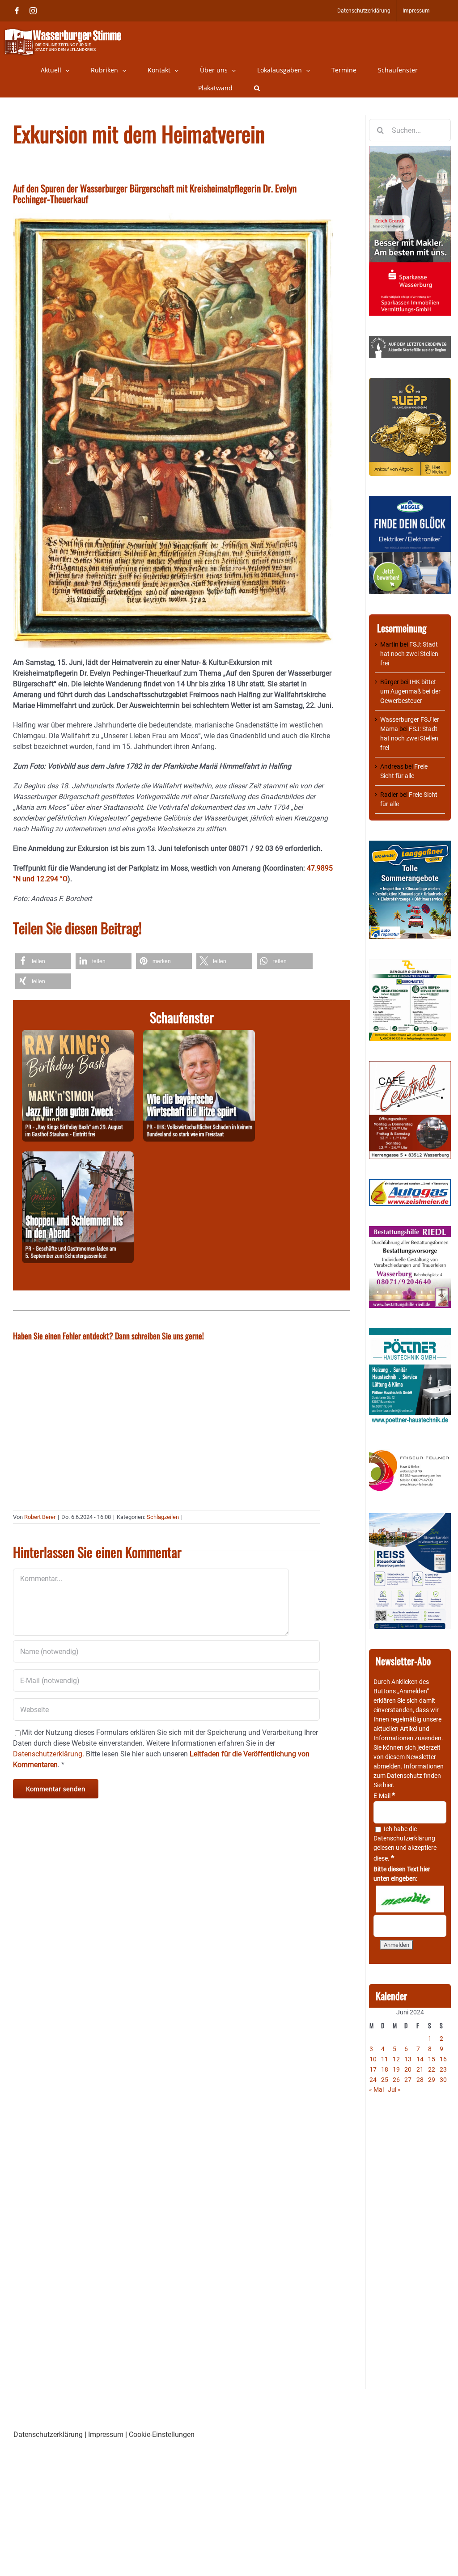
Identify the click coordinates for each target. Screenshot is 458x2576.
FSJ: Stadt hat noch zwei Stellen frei (409, 654)
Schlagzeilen (163, 1517)
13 (408, 2059)
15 (432, 2059)
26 (396, 2080)
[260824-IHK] (199, 1035)
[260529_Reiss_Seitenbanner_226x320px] (410, 1518)
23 (443, 2069)
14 (420, 2059)
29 (432, 2080)
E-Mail (384, 1796)
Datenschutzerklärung (404, 1838)
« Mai (376, 2090)
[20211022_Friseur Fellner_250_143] (410, 1451)
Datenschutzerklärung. (49, 1754)
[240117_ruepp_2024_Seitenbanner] (410, 382)
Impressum (106, 2434)
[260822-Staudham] (78, 1035)
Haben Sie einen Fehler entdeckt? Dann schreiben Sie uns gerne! (108, 1336)
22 (432, 2069)
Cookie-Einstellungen (162, 2434)
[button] (257, 88)
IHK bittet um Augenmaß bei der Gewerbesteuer (410, 691)
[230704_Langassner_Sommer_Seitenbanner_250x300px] (410, 845)
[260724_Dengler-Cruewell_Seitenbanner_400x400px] (410, 964)
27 (408, 2080)
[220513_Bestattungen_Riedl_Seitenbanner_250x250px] (410, 1231)
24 (373, 2080)
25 (385, 2080)
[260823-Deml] (78, 1157)
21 (420, 2069)
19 (396, 2069)
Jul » (394, 2090)
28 (420, 2080)
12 (396, 2059)
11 (385, 2059)
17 (373, 2069)
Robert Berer (40, 1517)
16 (443, 2059)
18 (385, 2069)
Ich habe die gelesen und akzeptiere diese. (405, 1844)
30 (443, 2080)
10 (373, 2059)
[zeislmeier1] (410, 1184)
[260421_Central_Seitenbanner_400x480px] (410, 1066)
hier (388, 1785)
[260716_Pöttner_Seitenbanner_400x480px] (410, 1332)
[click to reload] (410, 1899)
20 (408, 2069)
